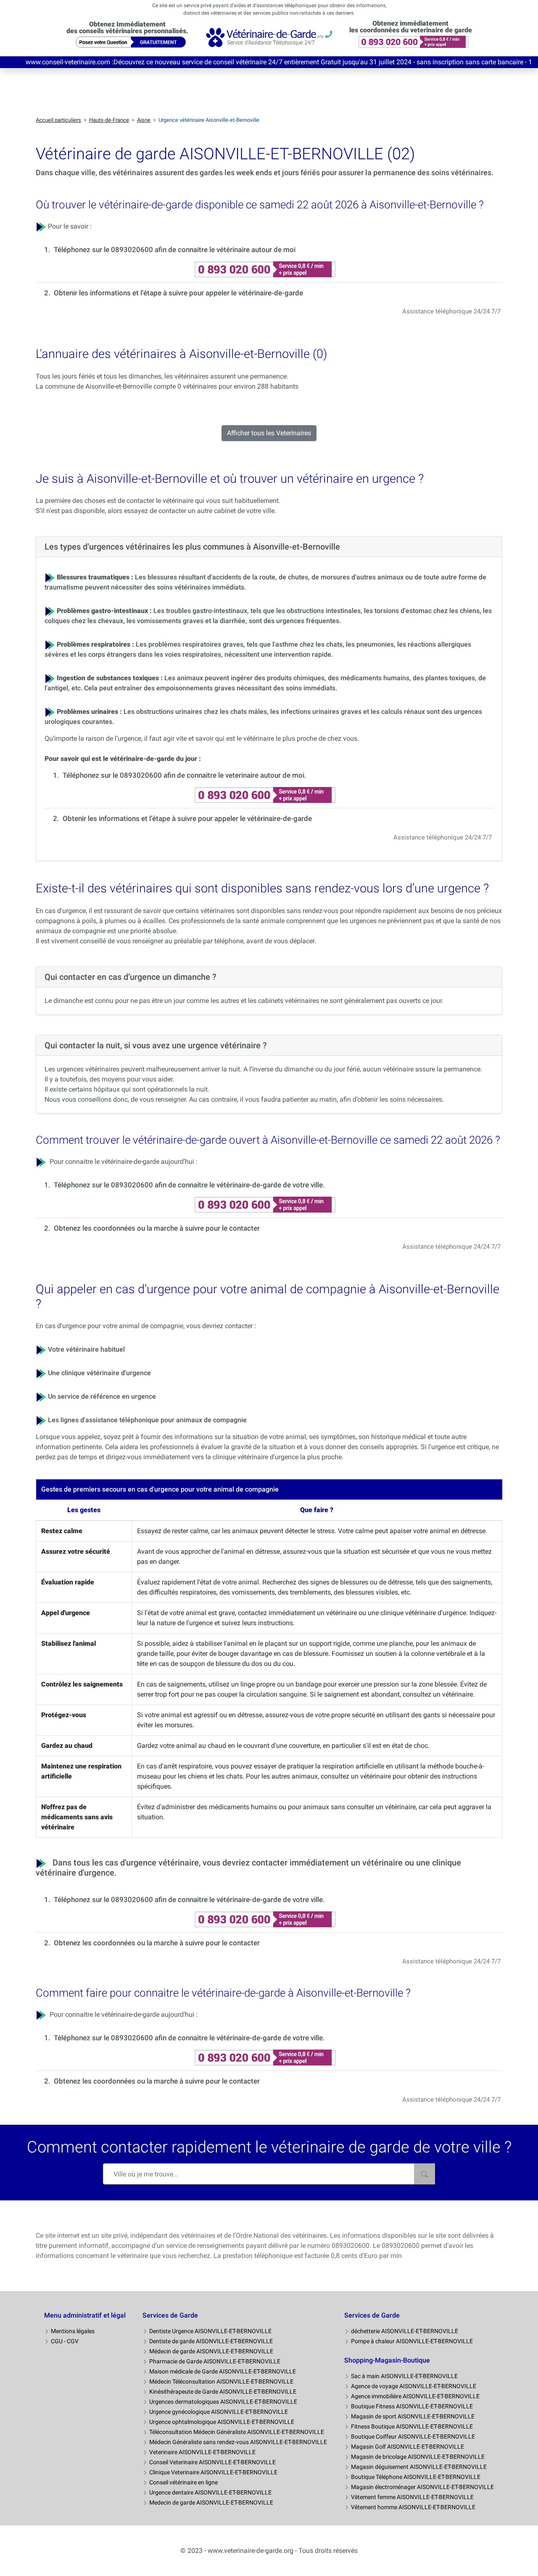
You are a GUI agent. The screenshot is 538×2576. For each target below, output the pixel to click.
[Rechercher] (425, 2174)
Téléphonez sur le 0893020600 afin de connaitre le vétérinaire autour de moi (175, 250)
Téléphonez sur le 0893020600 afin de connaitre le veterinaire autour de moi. (185, 775)
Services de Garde (170, 2315)
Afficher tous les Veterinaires (269, 433)
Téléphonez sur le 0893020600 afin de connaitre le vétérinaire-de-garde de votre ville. (189, 1185)
